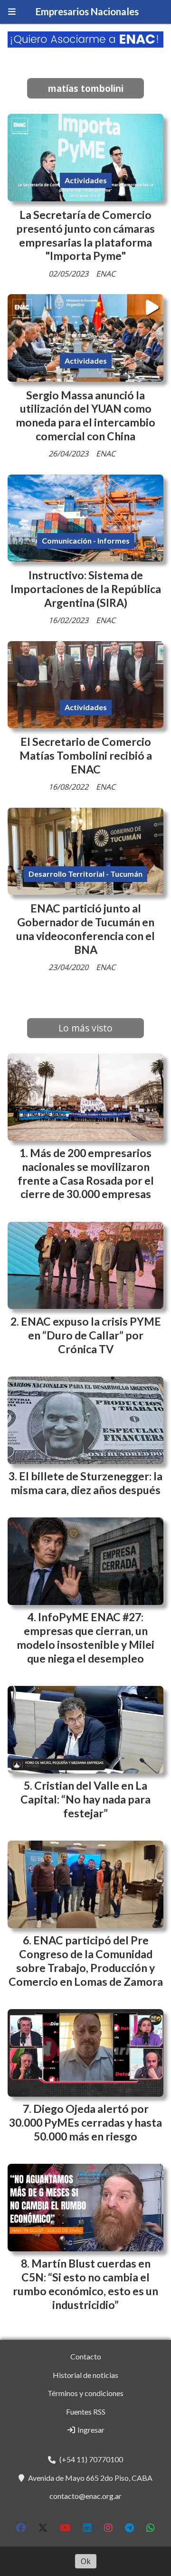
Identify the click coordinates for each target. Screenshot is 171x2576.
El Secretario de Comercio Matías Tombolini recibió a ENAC (86, 755)
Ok (86, 2561)
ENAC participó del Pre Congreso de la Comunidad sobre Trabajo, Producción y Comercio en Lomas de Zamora (86, 1961)
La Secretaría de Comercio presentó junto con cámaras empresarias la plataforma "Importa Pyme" (85, 235)
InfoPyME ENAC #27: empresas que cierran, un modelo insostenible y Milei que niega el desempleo (85, 1637)
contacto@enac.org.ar (85, 2496)
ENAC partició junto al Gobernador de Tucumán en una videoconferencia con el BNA (85, 929)
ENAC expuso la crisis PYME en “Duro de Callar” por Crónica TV (91, 1335)
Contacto (86, 2356)
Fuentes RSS (86, 2412)
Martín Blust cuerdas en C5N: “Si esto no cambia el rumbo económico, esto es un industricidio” (85, 2284)
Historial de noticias (85, 2375)
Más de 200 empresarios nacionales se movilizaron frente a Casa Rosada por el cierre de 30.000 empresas (86, 1173)
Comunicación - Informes (86, 540)
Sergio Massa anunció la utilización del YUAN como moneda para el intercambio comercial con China (85, 416)
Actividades (86, 180)
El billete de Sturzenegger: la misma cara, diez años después (86, 1483)
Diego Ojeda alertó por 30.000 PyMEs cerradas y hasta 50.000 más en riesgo (85, 2122)
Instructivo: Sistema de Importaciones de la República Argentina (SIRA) (86, 589)
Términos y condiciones (85, 2393)
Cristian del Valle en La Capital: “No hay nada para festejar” (85, 1799)
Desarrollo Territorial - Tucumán (85, 874)
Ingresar (90, 2430)
